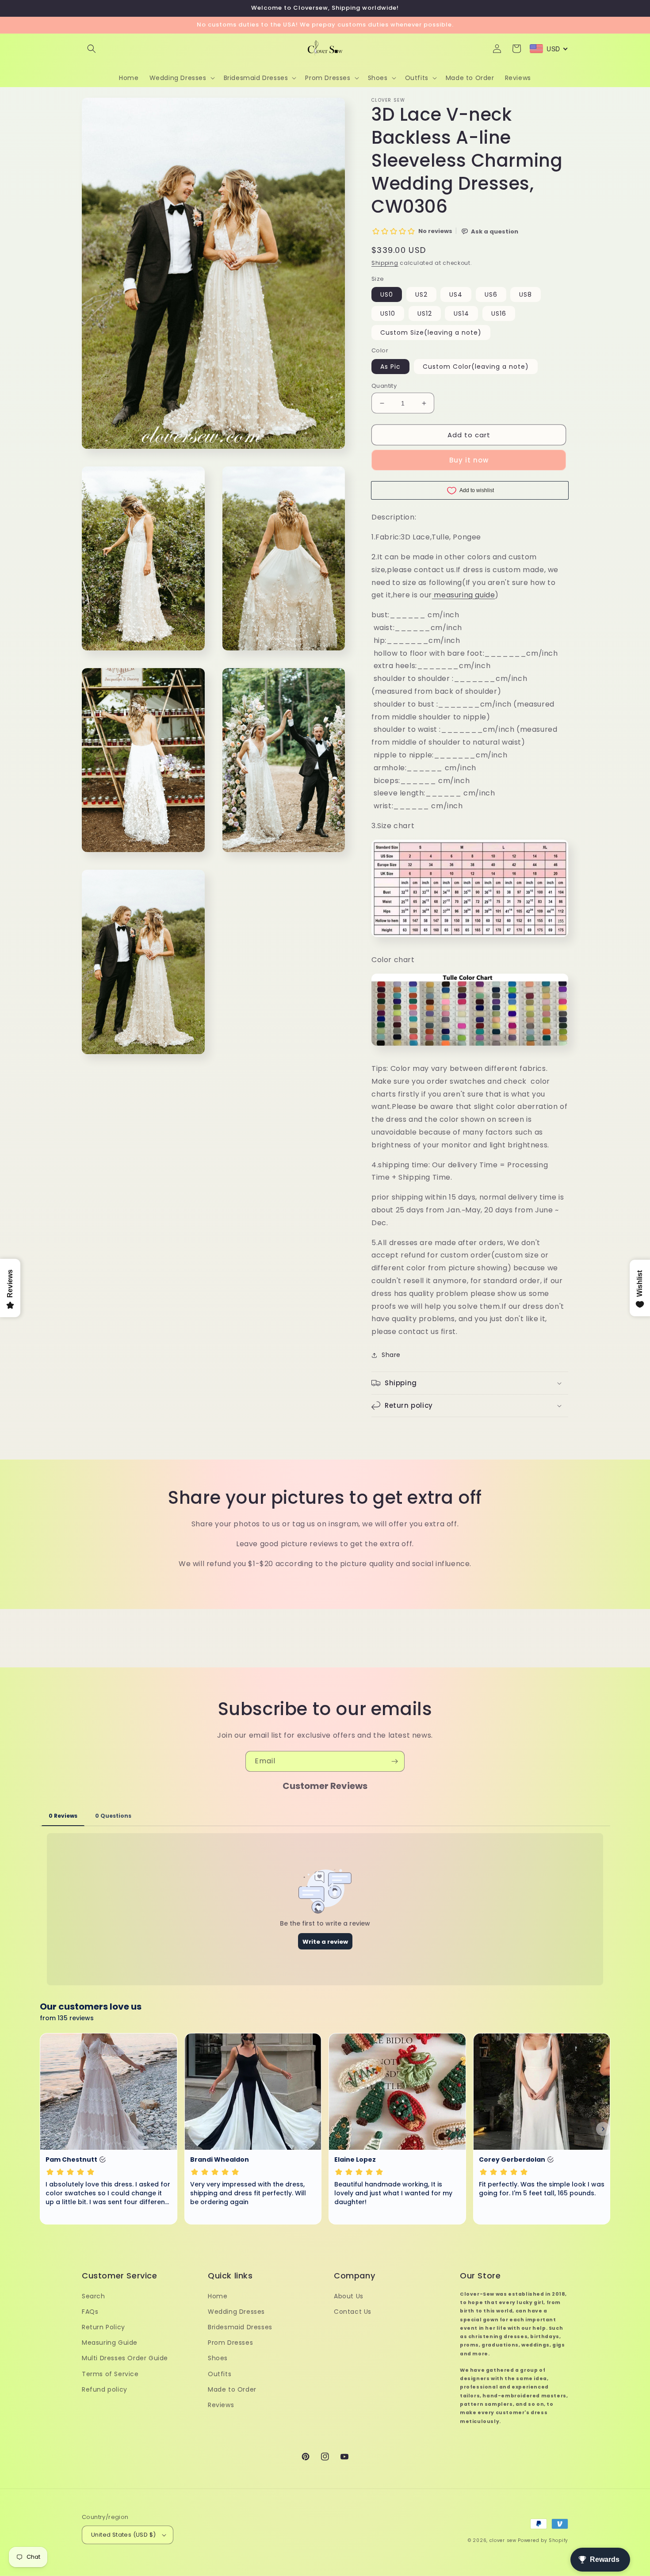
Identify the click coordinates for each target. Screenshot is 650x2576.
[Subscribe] (394, 1761)
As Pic (390, 367)
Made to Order (232, 2389)
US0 (387, 294)
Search (94, 2296)
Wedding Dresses (236, 2312)
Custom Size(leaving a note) (431, 333)
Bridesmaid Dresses (240, 2327)
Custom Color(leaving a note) (476, 367)
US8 (526, 294)
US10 (388, 313)
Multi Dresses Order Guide (125, 2358)
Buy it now (469, 460)
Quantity (384, 386)
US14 (461, 313)
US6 (491, 294)
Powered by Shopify (543, 2540)
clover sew (503, 2540)
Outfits (220, 2374)
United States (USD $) (123, 2535)
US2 (421, 294)
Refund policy (105, 2389)
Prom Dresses (230, 2343)
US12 (425, 313)
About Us (349, 2296)
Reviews (221, 2405)
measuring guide (464, 595)
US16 (499, 313)
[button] (92, 49)
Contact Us (353, 2312)
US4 (456, 294)
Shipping (385, 263)
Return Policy (103, 2327)
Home (218, 2296)
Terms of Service (110, 2374)
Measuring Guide (110, 2343)
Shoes (218, 2358)
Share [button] (391, 1355)
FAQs (90, 2312)
